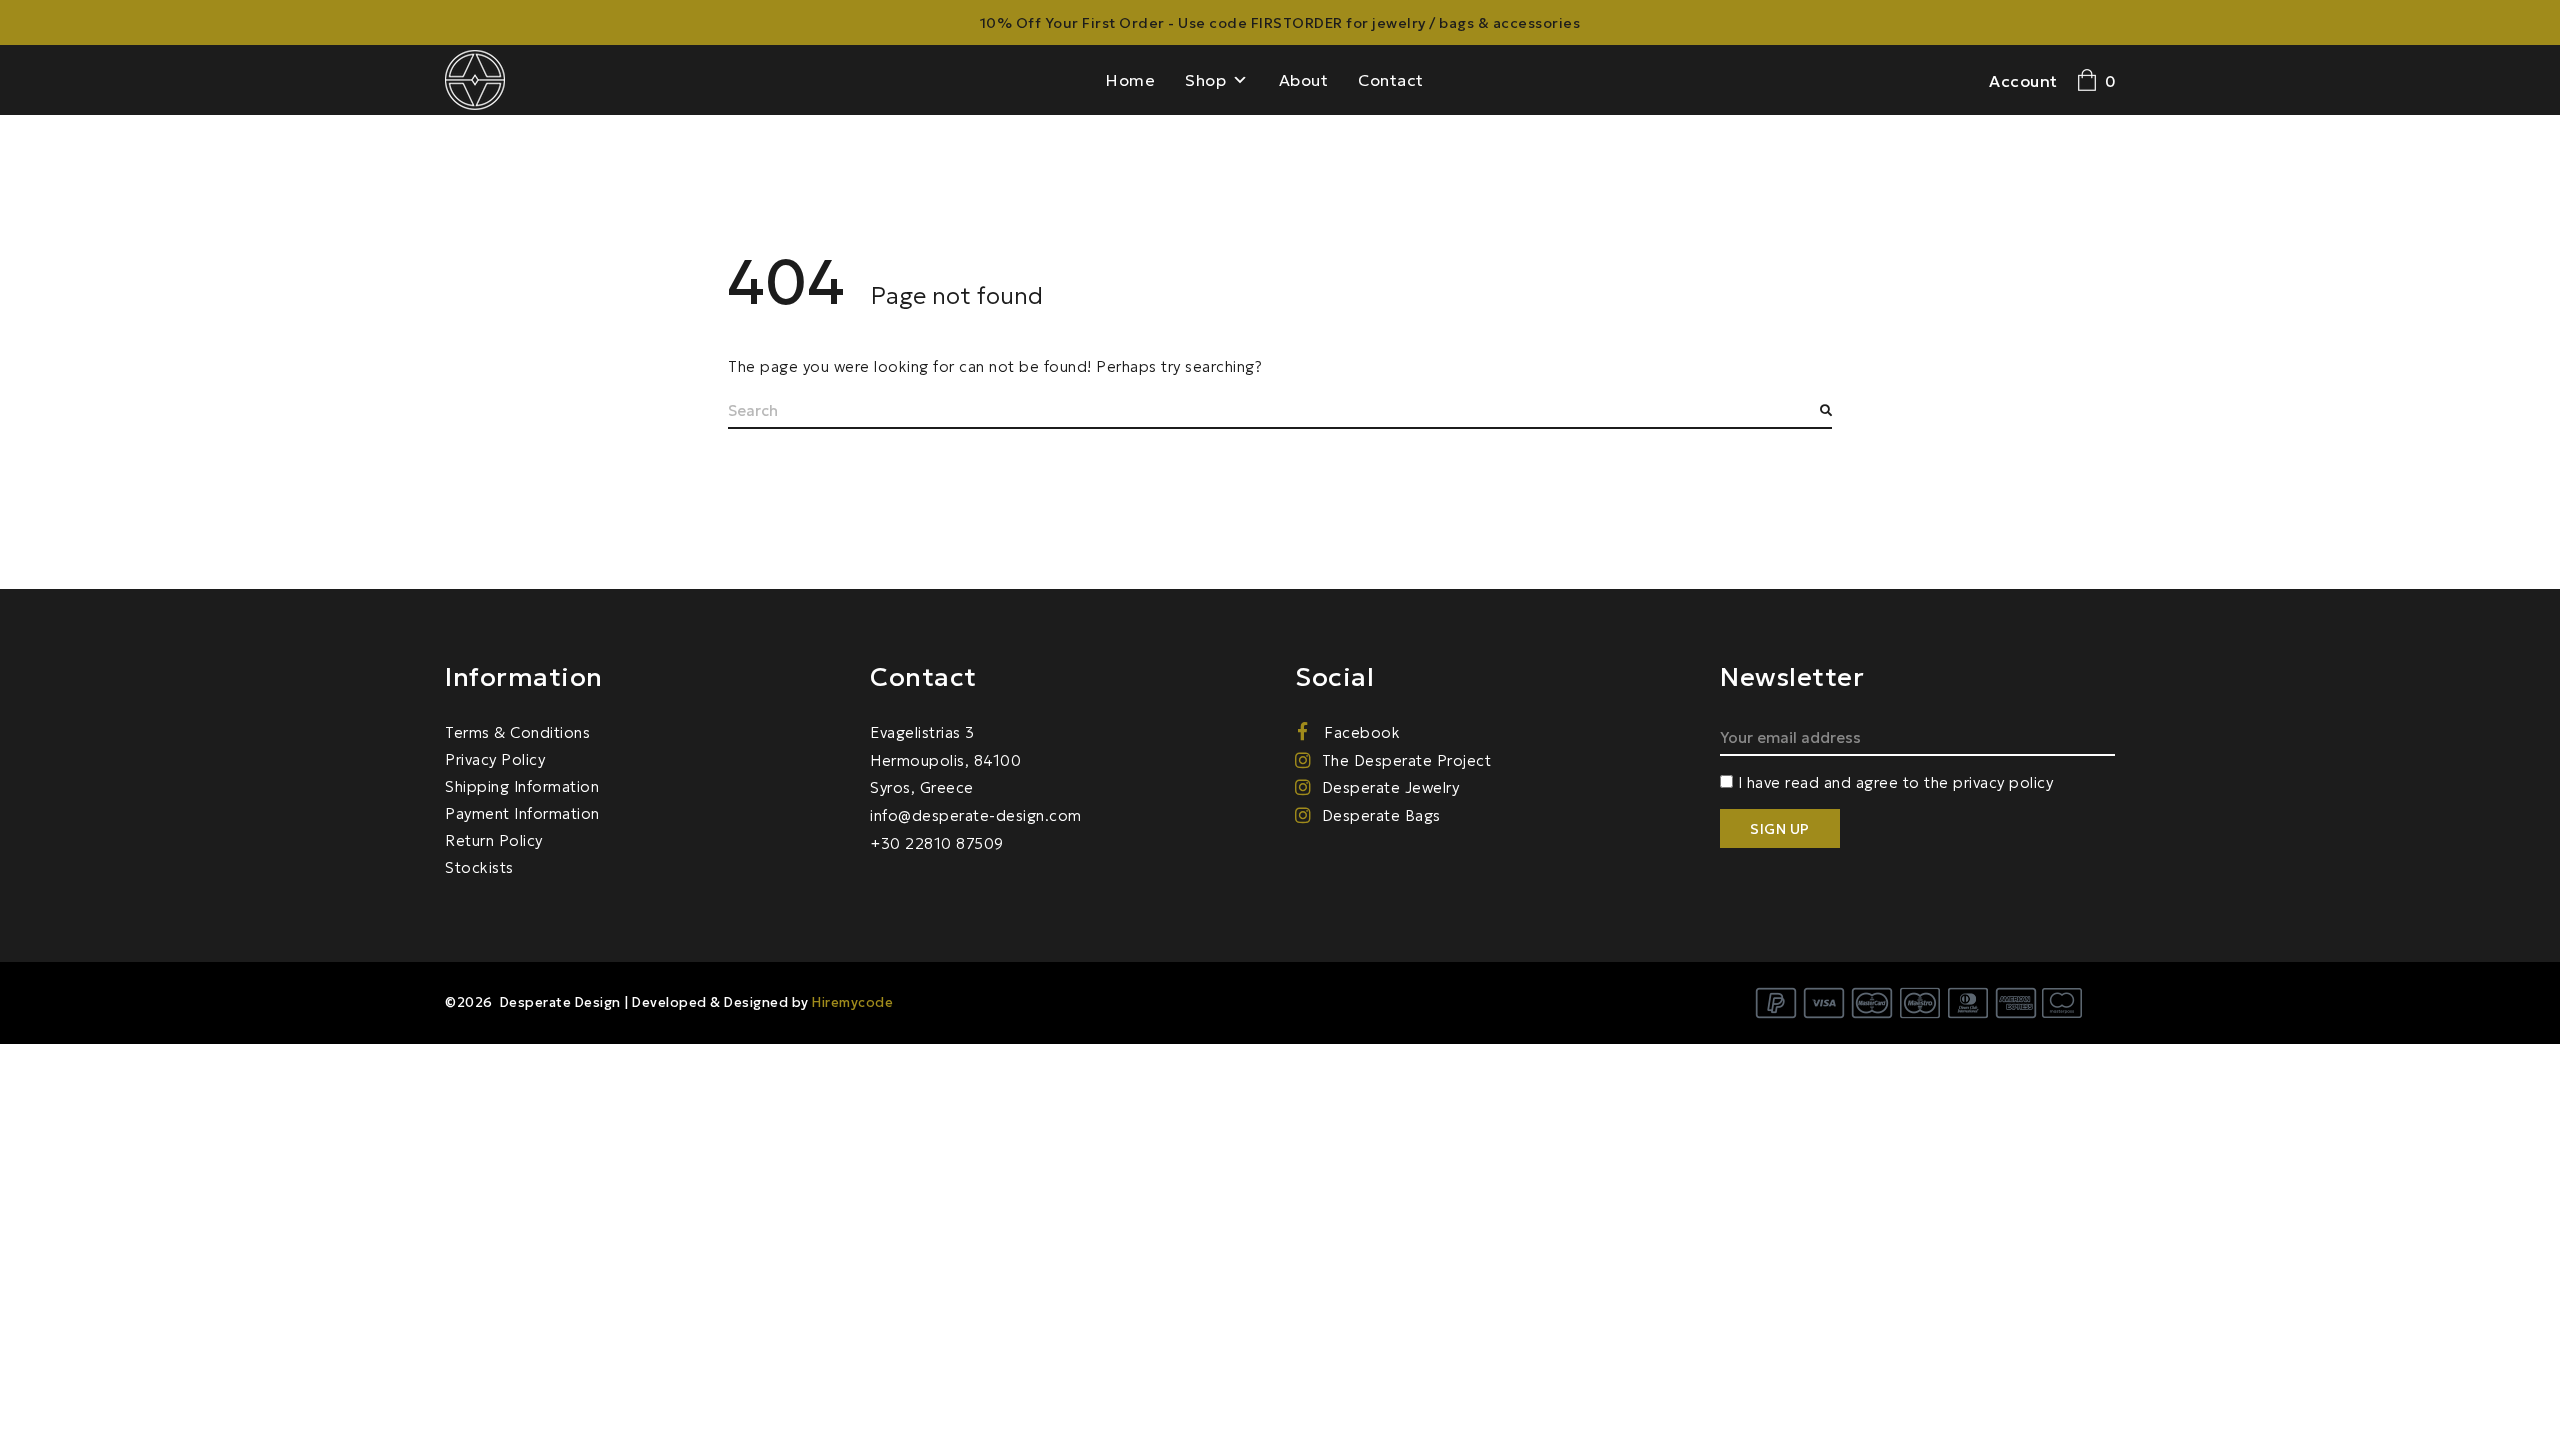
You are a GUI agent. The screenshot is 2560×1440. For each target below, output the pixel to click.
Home (1130, 80)
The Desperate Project (1406, 760)
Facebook (1360, 732)
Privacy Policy (495, 759)
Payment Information (522, 813)
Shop (1205, 80)
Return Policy (494, 840)
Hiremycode (852, 1002)
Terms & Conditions (517, 732)
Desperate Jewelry (1390, 787)
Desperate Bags (1381, 815)
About (1304, 80)
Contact (1391, 80)
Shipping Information (522, 786)
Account (2023, 81)
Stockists (479, 867)
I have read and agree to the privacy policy (1896, 782)
